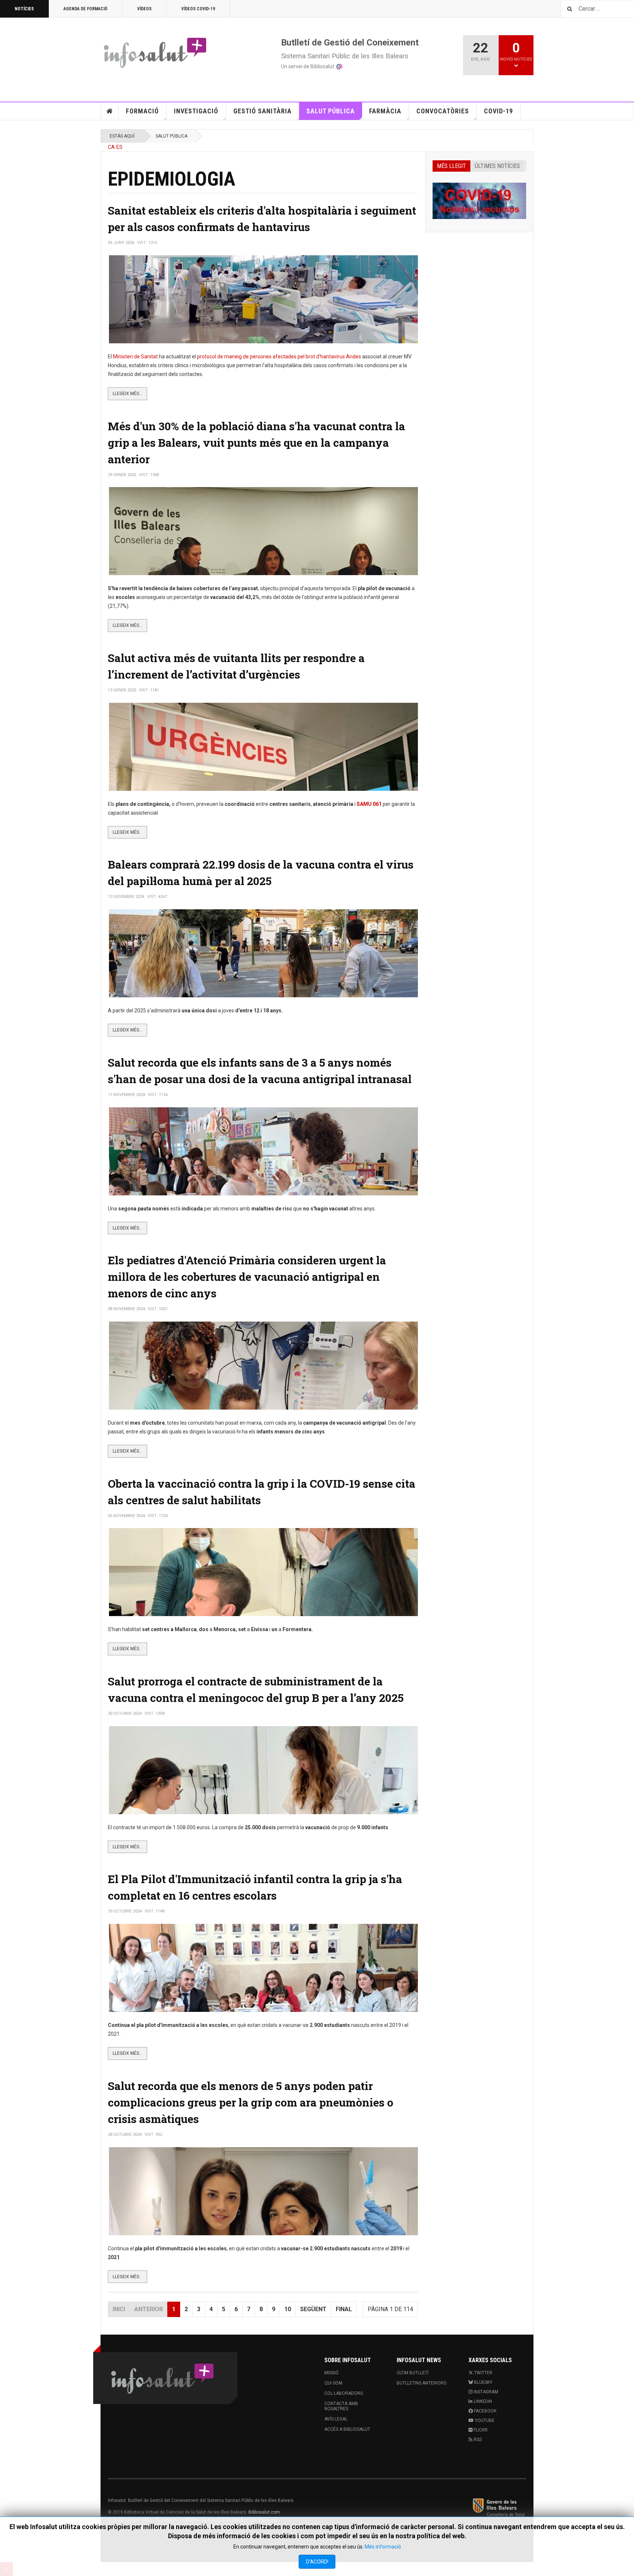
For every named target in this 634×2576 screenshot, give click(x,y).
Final (344, 2309)
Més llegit (451, 166)
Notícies (24, 9)
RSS (477, 2440)
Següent (313, 2309)
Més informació (383, 2547)
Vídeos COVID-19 (198, 9)
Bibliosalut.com (264, 2512)
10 (288, 2309)
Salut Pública (331, 111)
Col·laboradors (344, 2393)
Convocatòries (443, 111)
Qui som (333, 2383)
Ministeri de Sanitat (135, 357)
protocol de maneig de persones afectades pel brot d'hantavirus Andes (279, 357)
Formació (142, 111)
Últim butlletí (413, 2373)
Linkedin (482, 2401)
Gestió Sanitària (263, 111)
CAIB (499, 2507)
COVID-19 (498, 111)
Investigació (196, 111)
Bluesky (483, 2382)
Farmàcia (385, 111)
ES (119, 147)
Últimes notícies (497, 166)
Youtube (484, 2420)
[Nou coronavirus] (479, 201)
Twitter (483, 2373)
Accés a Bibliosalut (347, 2429)
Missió (331, 2373)
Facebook (485, 2411)
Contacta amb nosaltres (341, 2406)
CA (111, 147)
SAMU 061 (369, 804)
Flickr (480, 2430)
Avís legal (336, 2419)
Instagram (485, 2392)
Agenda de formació (85, 9)
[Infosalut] (156, 52)
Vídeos (144, 9)
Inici (110, 111)
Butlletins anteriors (421, 2383)
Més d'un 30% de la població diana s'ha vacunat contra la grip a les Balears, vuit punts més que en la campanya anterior (256, 443)
